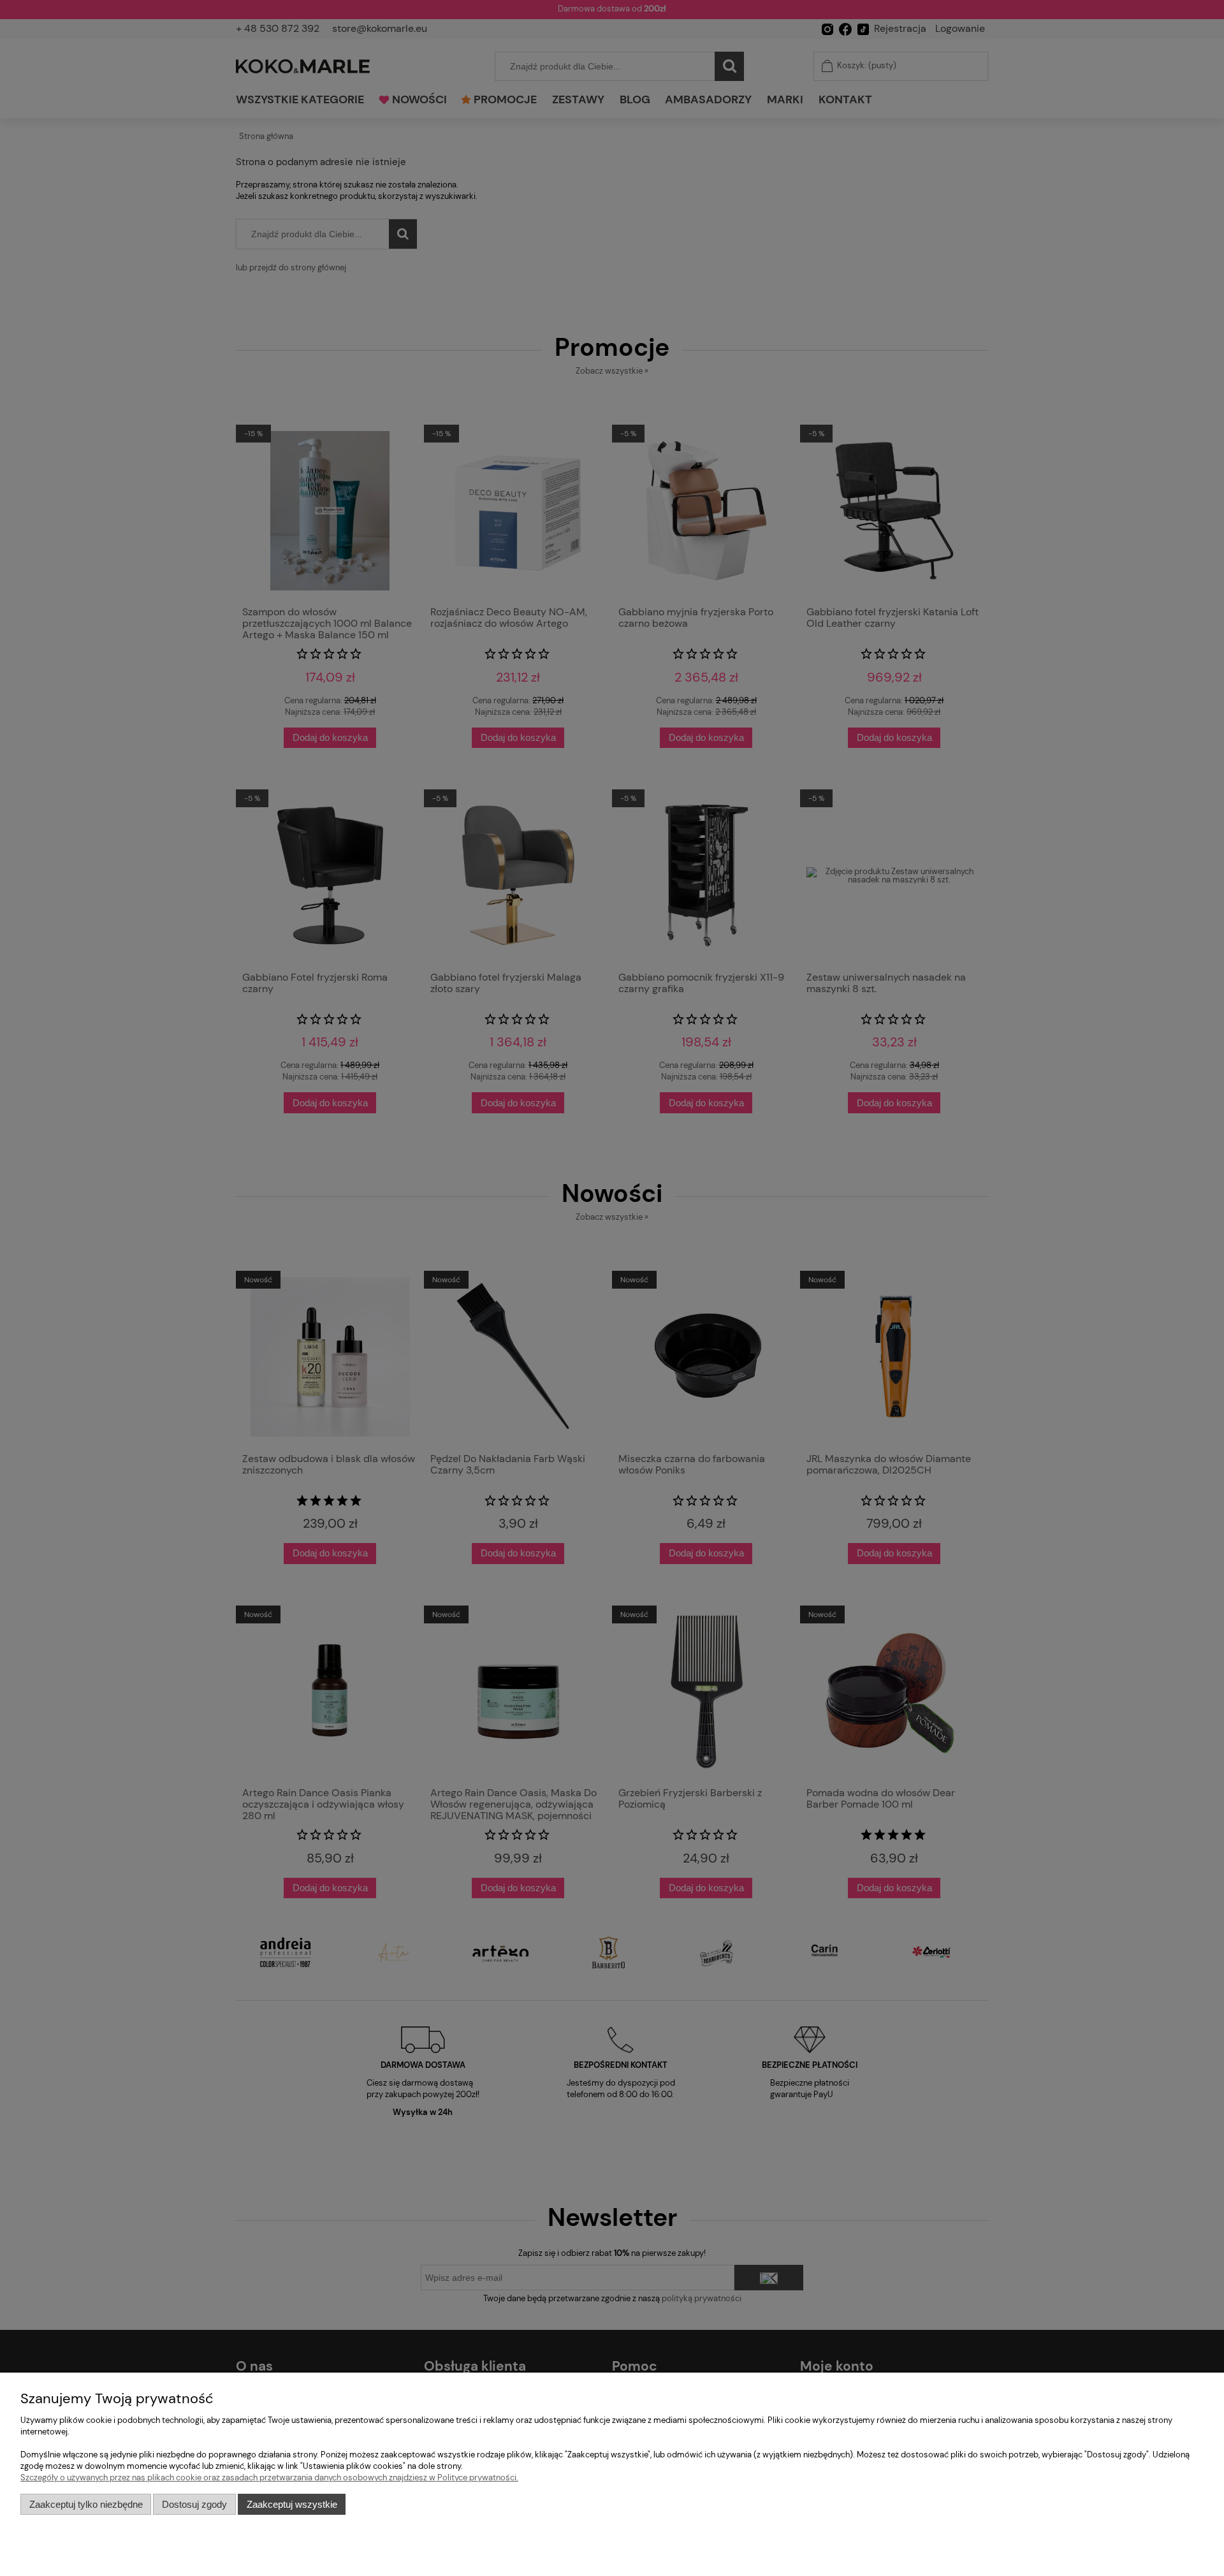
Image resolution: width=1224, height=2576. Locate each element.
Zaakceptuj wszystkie (292, 2504)
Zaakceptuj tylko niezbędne (86, 2504)
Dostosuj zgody (194, 2504)
